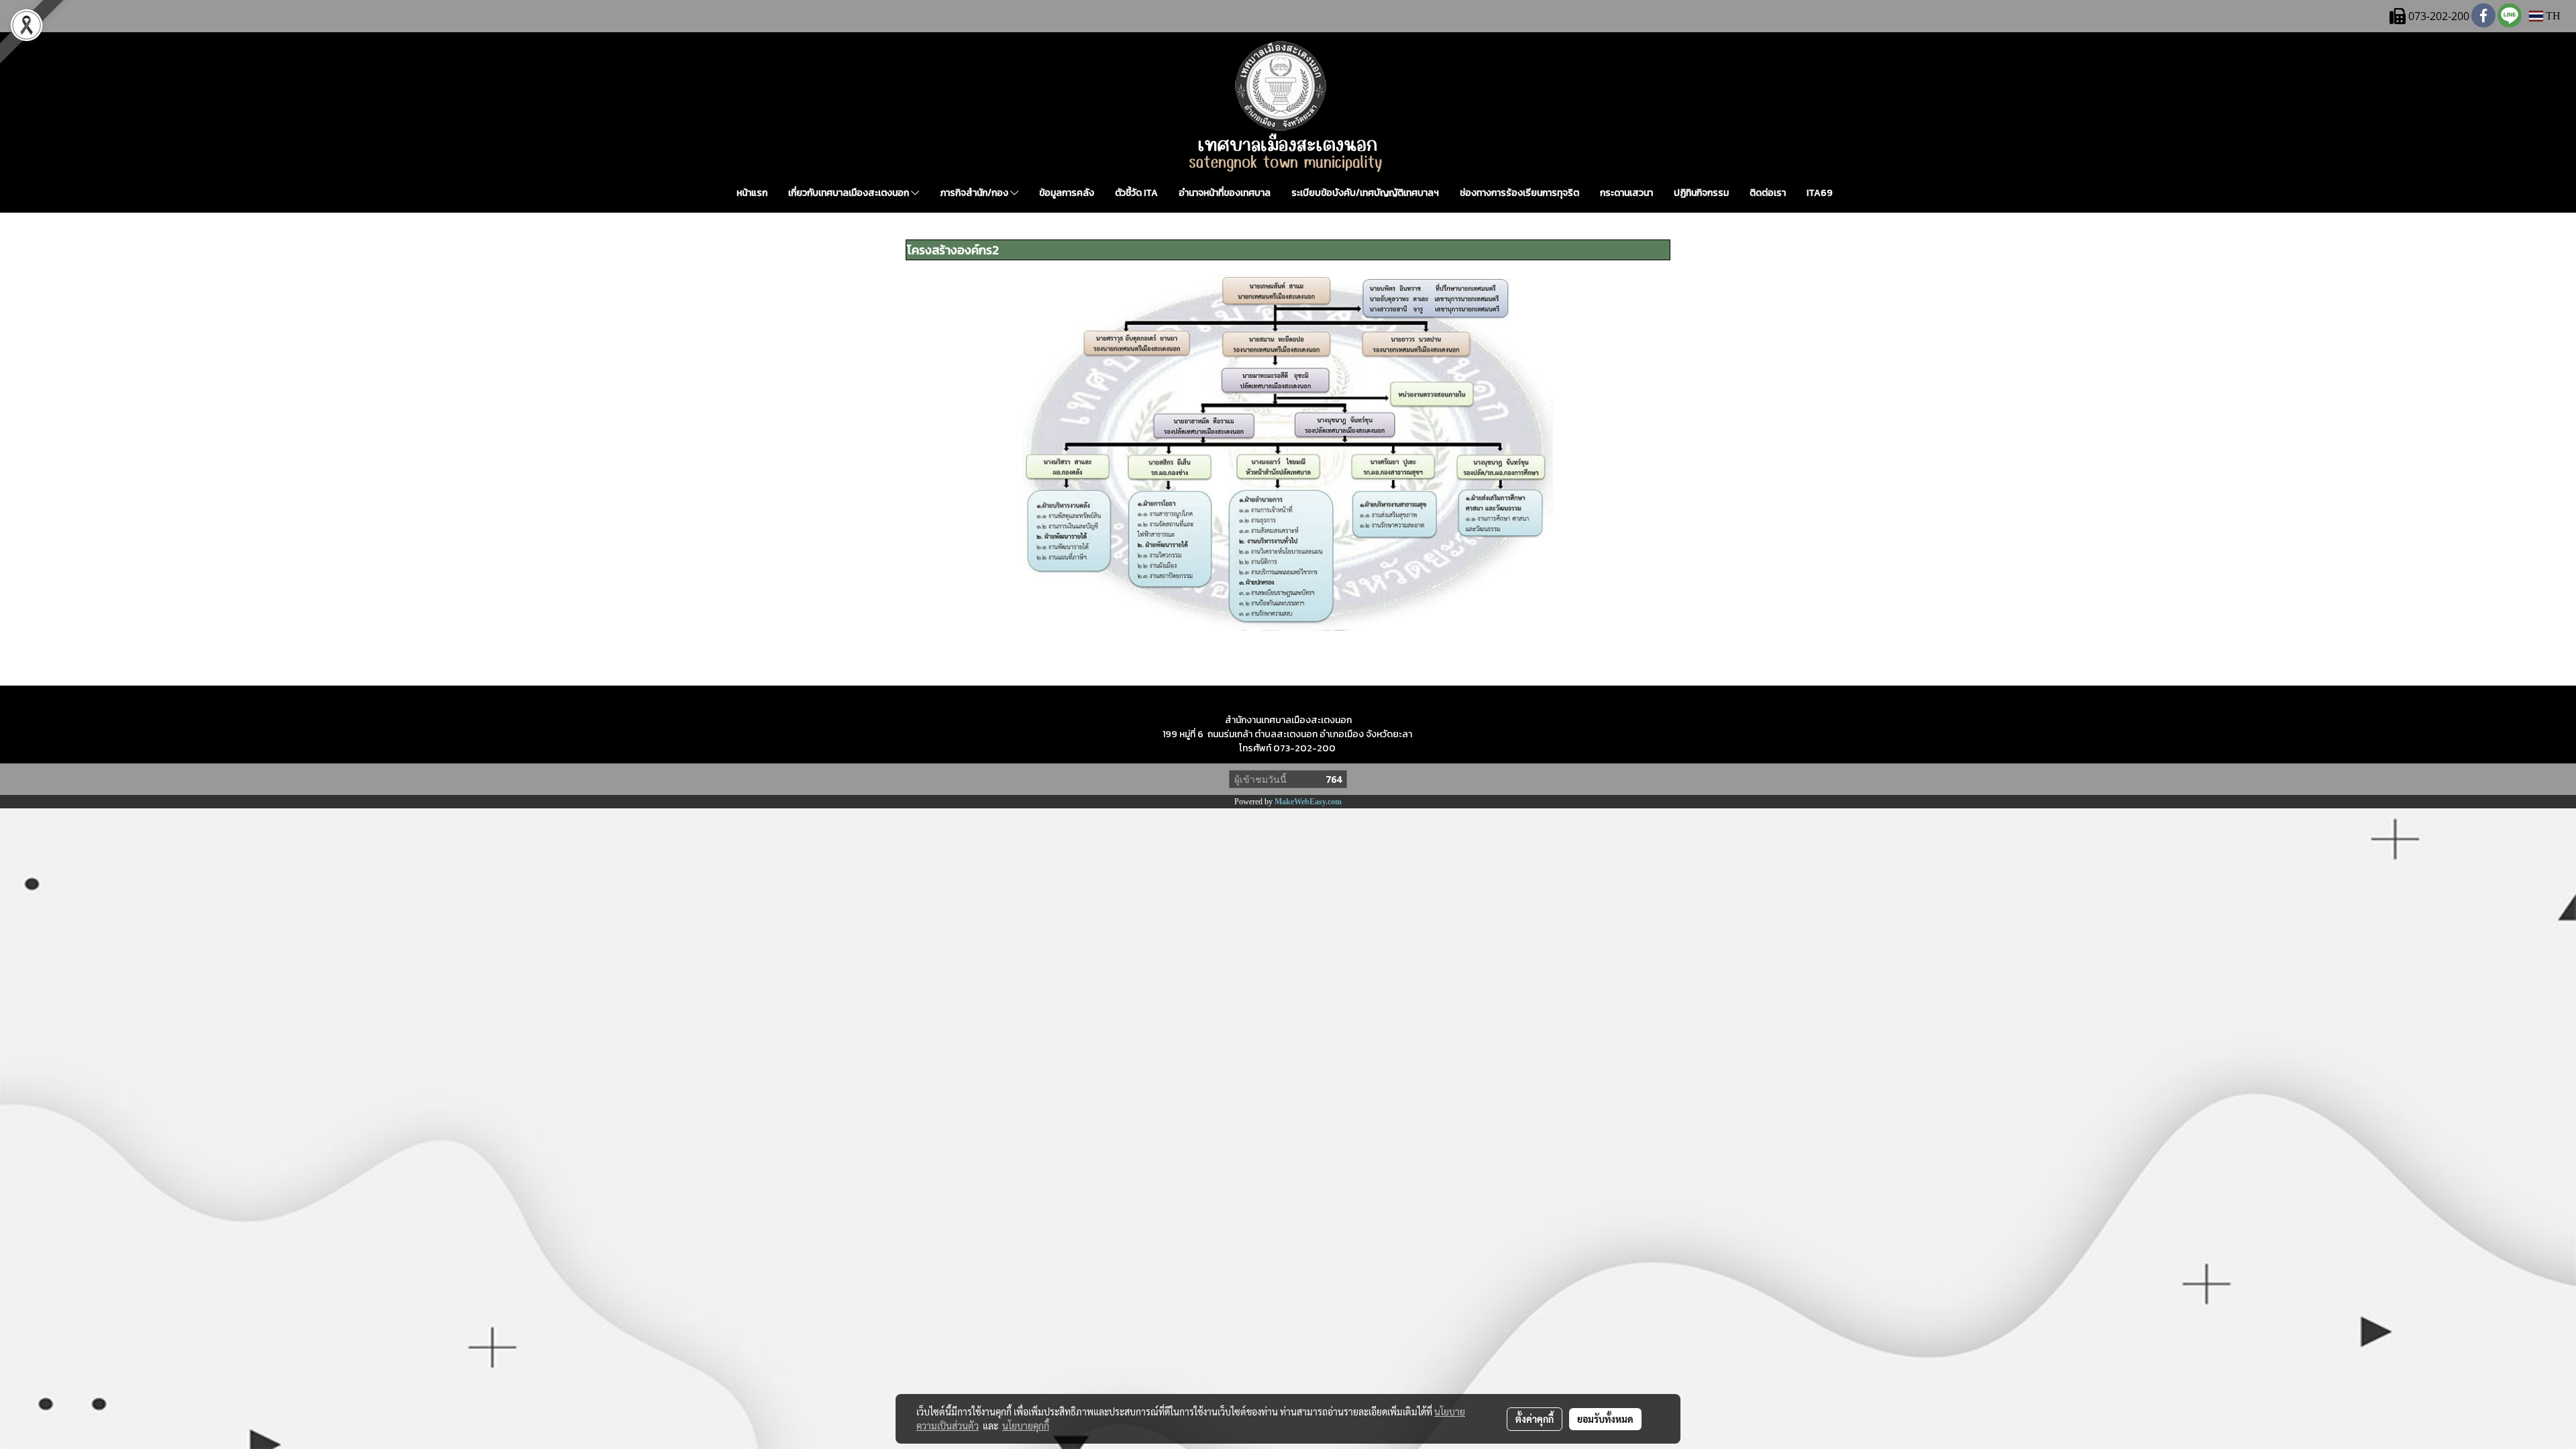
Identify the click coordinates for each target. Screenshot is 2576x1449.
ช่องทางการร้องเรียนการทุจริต (1519, 193)
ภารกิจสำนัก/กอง (975, 193)
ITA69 (1820, 193)
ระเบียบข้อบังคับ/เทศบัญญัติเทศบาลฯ (1365, 193)
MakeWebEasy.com (1308, 802)
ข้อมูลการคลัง (1067, 193)
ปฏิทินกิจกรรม (1701, 193)
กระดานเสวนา (1626, 193)
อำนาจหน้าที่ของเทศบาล (1225, 193)
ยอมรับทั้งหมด (1605, 1419)
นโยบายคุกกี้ (1026, 1426)
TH (2552, 16)
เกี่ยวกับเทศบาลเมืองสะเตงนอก (850, 193)
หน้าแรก (752, 193)
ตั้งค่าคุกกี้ (1535, 1419)
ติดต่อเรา (1768, 193)
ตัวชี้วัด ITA (1136, 193)
